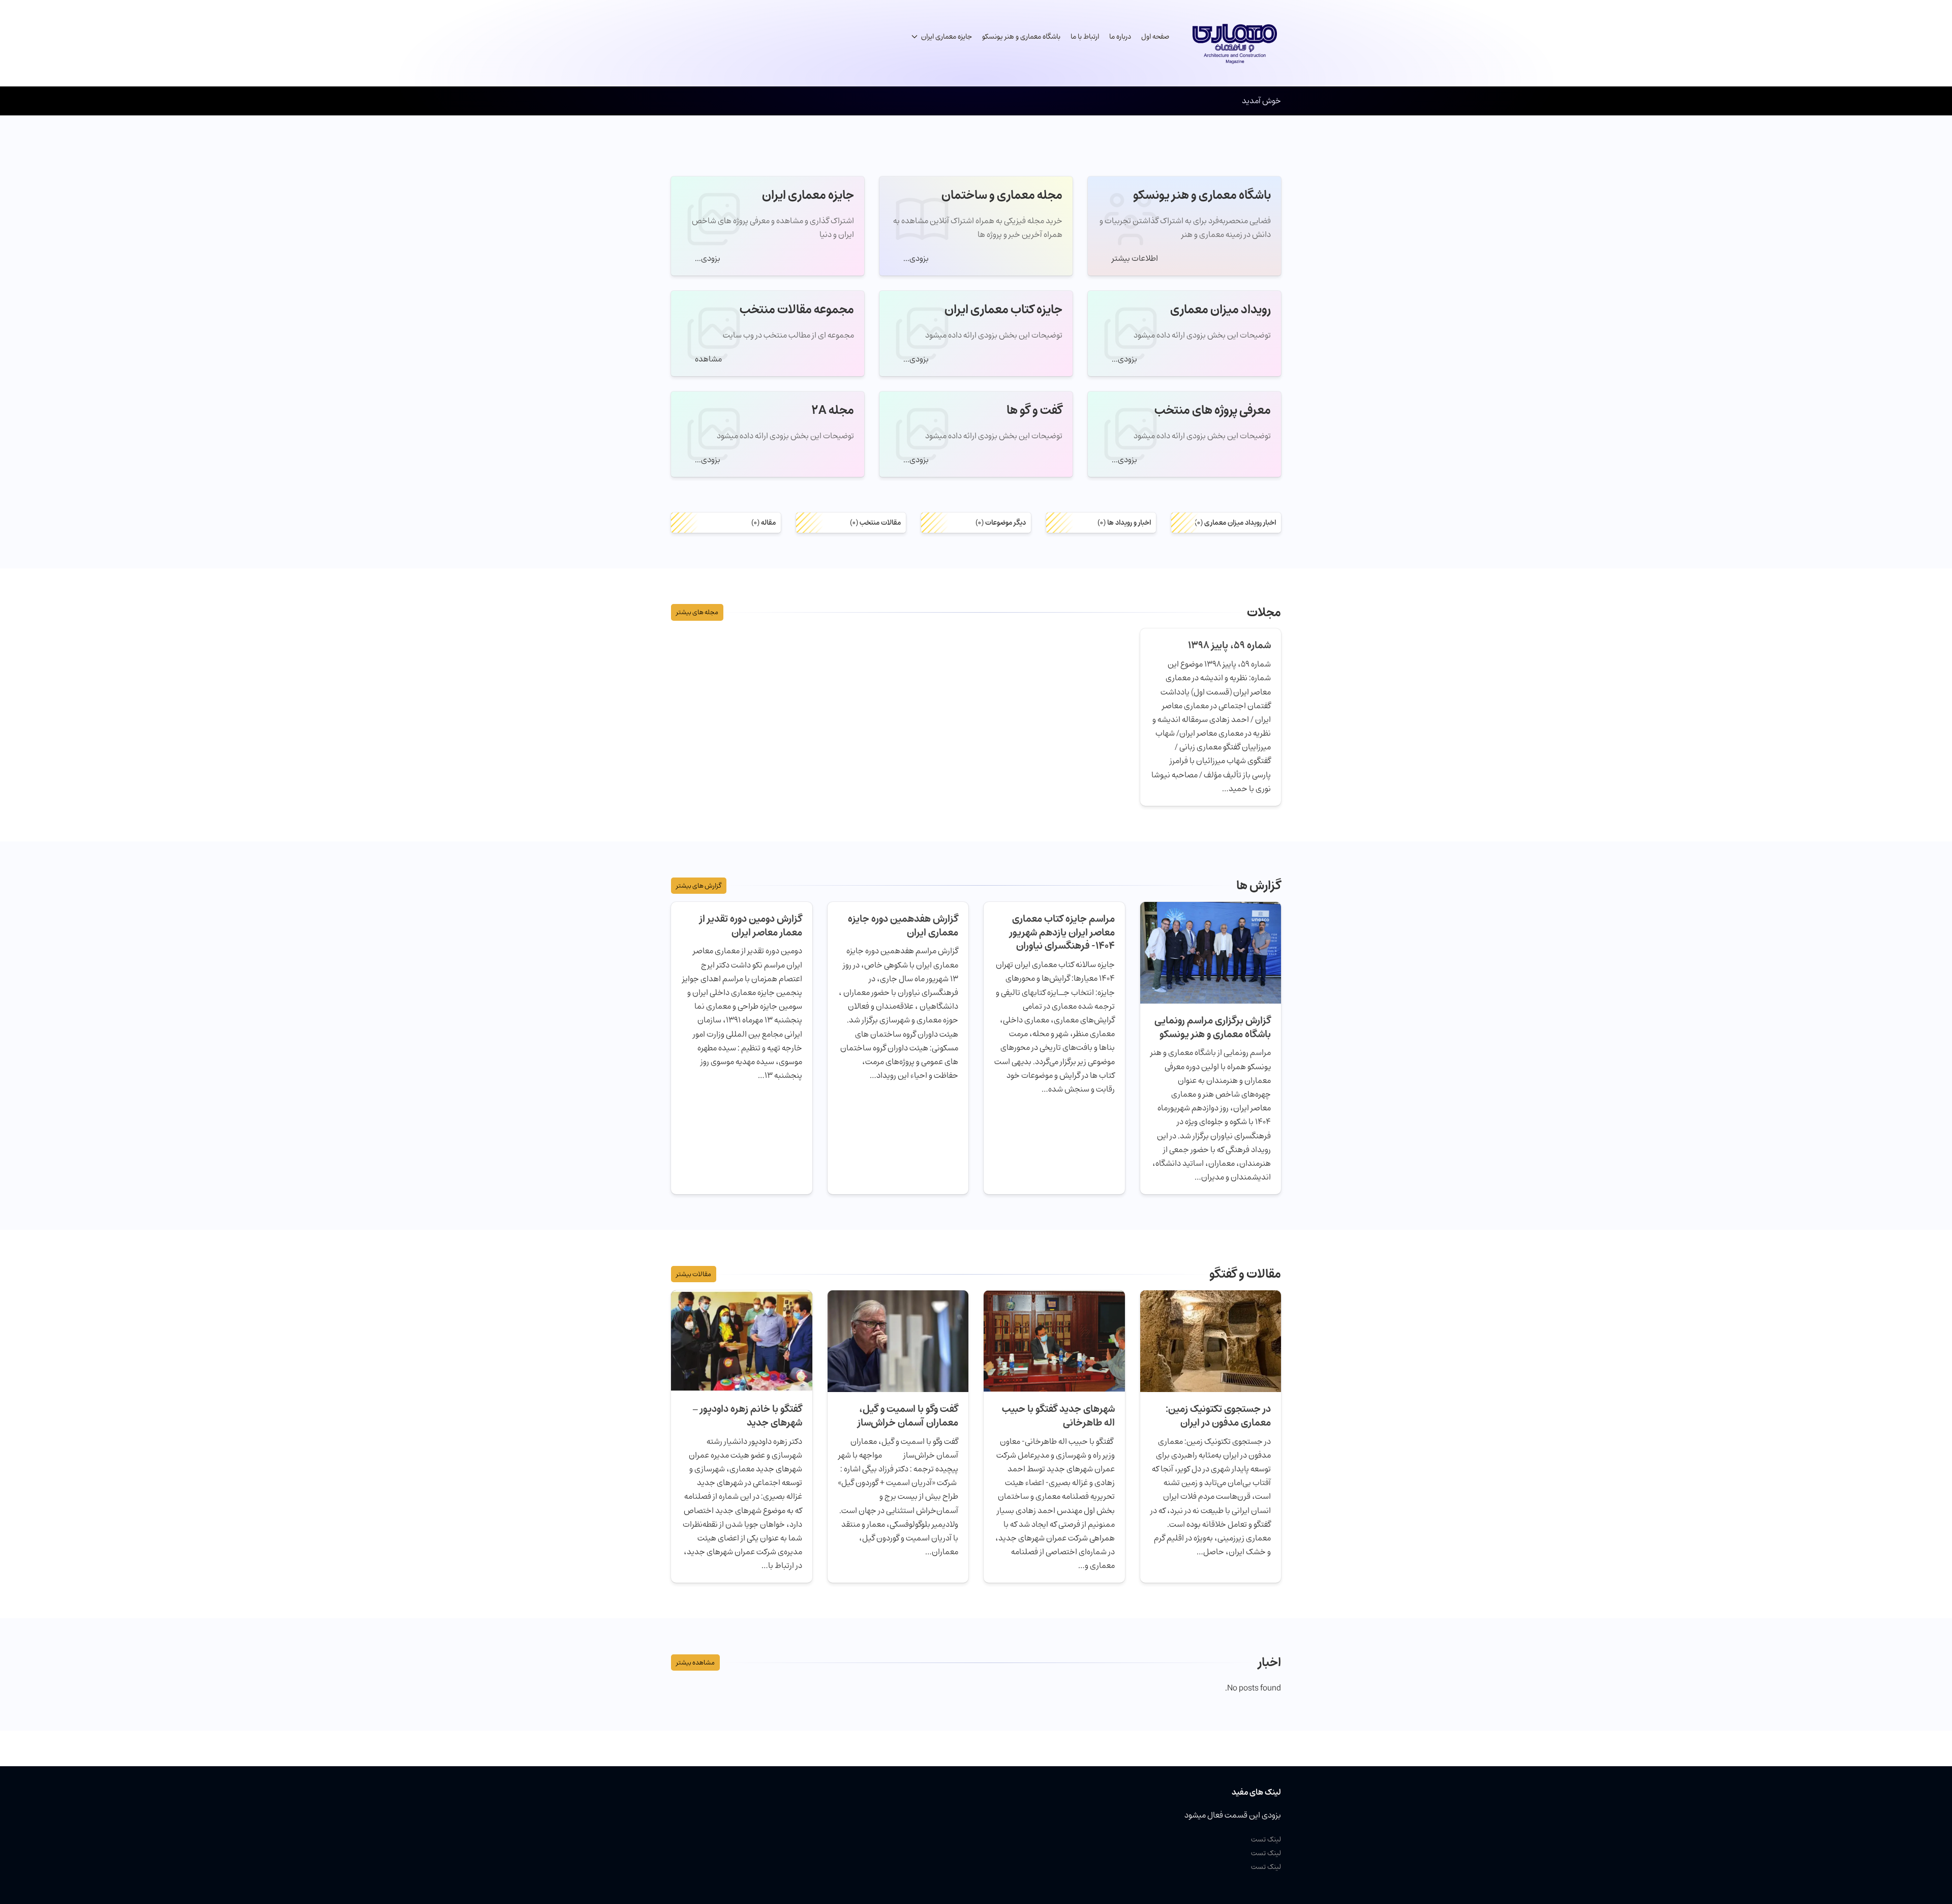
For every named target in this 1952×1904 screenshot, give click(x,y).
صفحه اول (1155, 37)
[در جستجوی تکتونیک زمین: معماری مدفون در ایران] (1211, 1340)
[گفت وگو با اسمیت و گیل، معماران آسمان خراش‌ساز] (898, 1340)
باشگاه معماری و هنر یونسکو (1021, 37)
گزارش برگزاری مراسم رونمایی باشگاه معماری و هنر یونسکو (1213, 1027)
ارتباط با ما (1085, 37)
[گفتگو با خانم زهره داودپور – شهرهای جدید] (742, 1340)
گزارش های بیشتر (699, 886)
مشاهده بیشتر (695, 1663)
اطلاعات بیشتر (1134, 258)
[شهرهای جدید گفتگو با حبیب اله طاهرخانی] (1054, 1340)
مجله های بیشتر (697, 612)
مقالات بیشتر (694, 1274)
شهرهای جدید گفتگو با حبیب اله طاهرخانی (1058, 1416)
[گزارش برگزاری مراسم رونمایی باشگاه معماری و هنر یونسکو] (1211, 952)
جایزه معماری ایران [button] (947, 37)
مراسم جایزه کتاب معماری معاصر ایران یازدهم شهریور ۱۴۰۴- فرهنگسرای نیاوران (1062, 932)
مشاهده (708, 359)
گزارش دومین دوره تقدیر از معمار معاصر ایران (751, 926)
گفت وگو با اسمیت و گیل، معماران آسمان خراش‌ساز (907, 1416)
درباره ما (1120, 37)
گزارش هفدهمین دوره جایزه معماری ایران (903, 926)
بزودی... (915, 258)
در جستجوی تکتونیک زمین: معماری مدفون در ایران (1218, 1416)
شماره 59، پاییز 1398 (1229, 645)
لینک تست (1266, 1839)
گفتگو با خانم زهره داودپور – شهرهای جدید (748, 1416)
